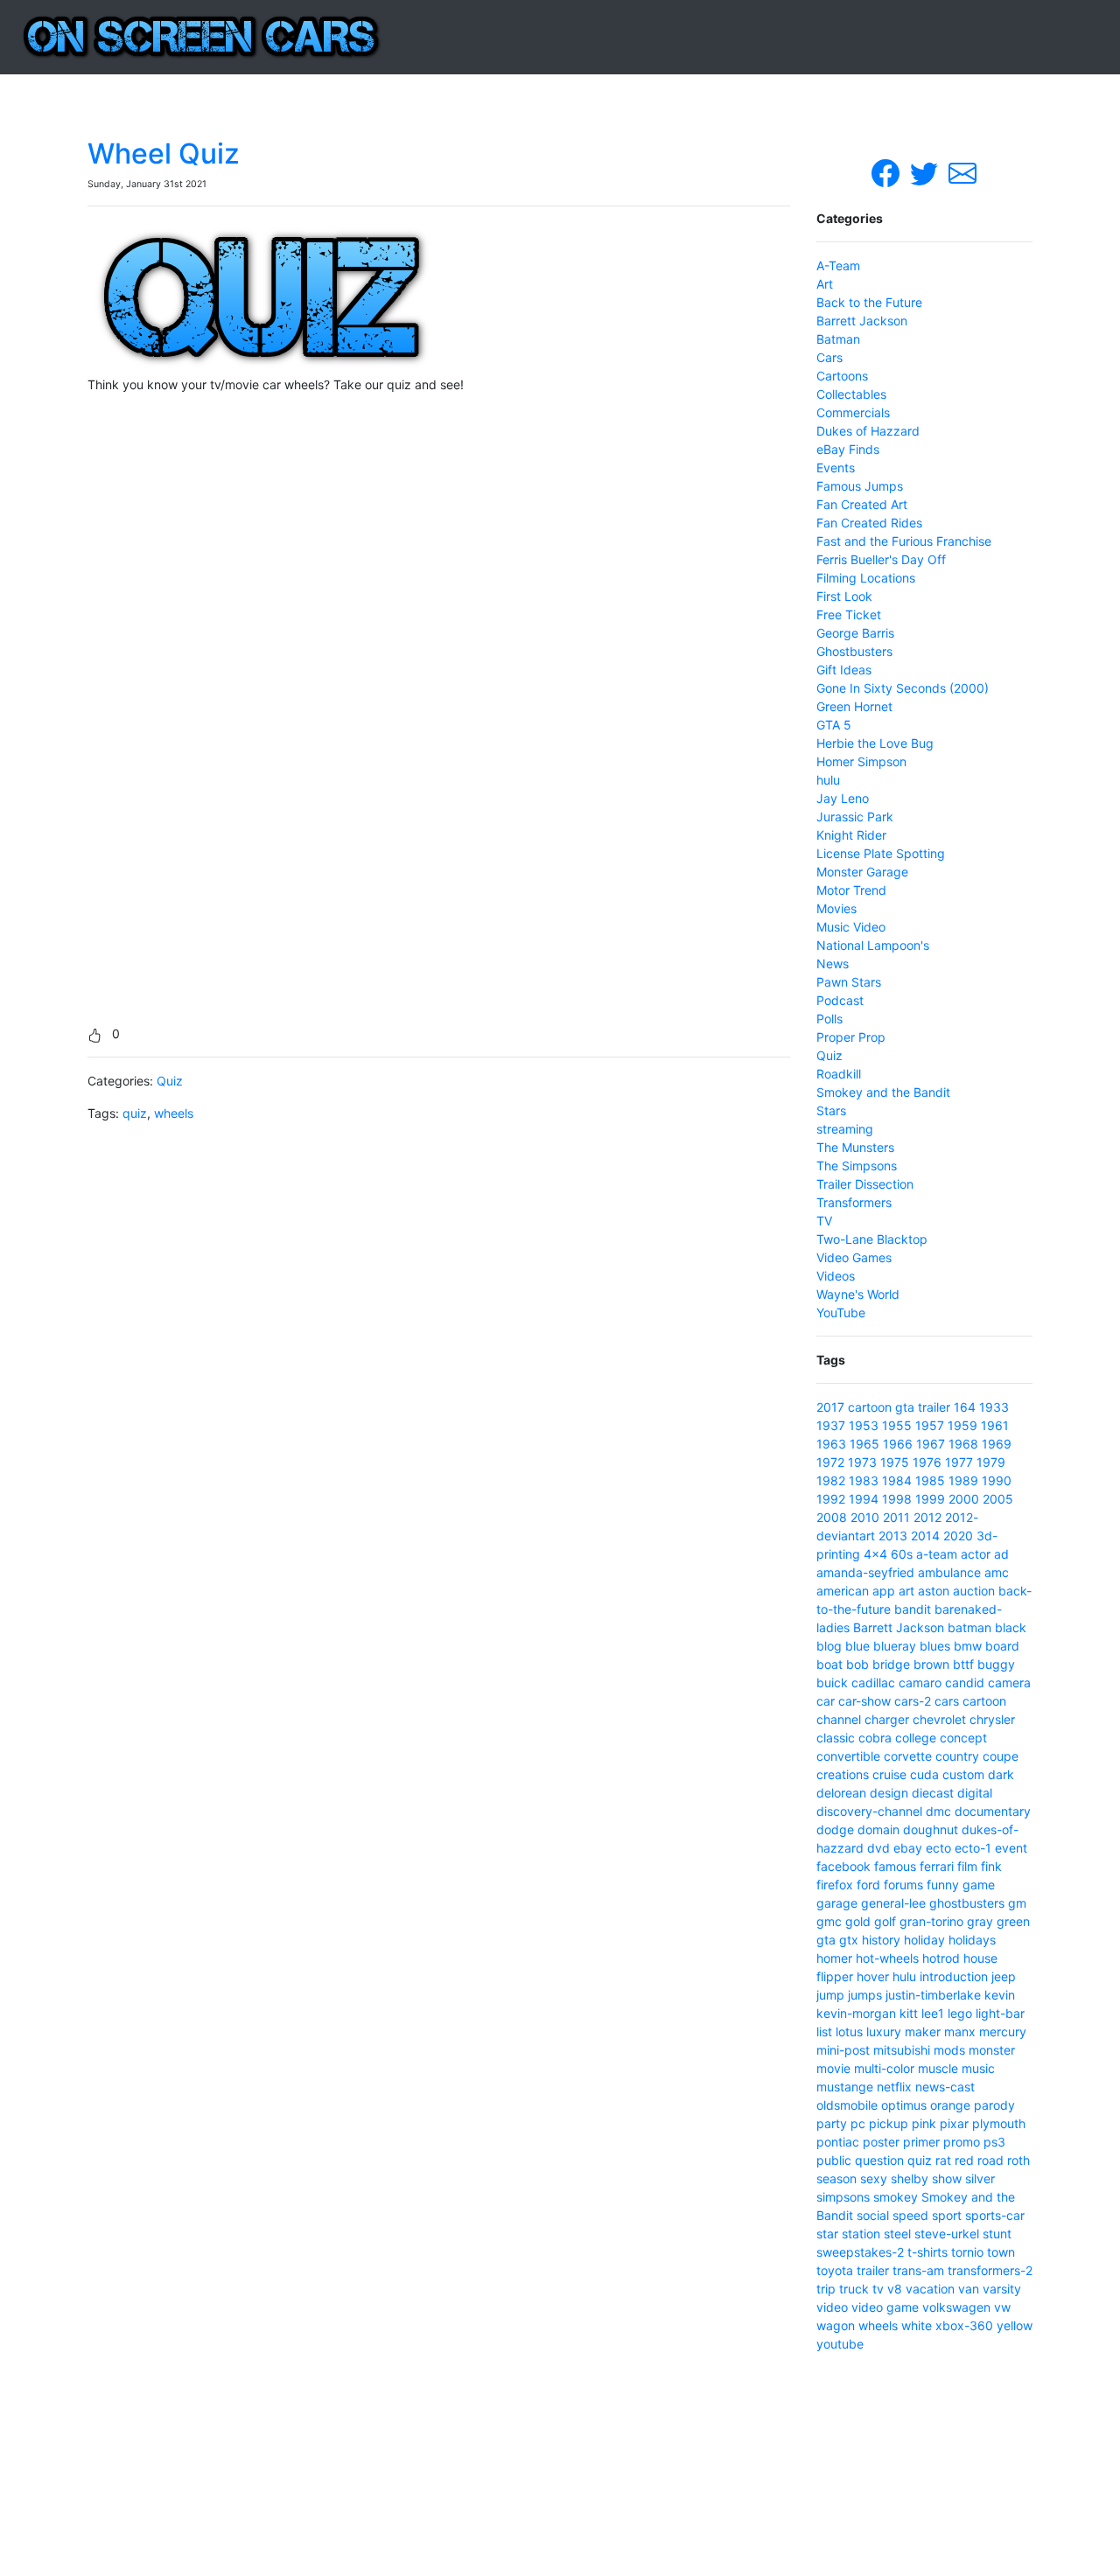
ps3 (994, 2142)
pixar (954, 2123)
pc (858, 2123)
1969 (997, 1444)
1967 (931, 1444)
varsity (1002, 2289)
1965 (864, 1444)
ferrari (937, 1866)
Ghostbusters (854, 651)
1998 (897, 1499)
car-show (864, 1701)
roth (1018, 2160)
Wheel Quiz (164, 154)
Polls (829, 1019)
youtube (840, 2344)
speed (910, 2215)
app (884, 1591)
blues (935, 1646)
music (978, 2068)
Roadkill (839, 1074)
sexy (874, 2178)
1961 (995, 1425)
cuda (924, 1774)
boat (829, 1664)
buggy (996, 1664)
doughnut (931, 1829)
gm (1017, 1903)
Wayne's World (858, 1294)
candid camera (988, 1682)
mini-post (843, 2050)
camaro (920, 1682)
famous (895, 1866)
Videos (836, 1276)
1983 (864, 1480)
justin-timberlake (933, 1995)
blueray (895, 1646)
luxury (884, 2031)
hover (873, 1976)
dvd (878, 1848)
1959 (962, 1425)
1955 (897, 1425)
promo (962, 2142)
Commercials (853, 412)
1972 (830, 1462)
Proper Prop (851, 1037)
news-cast (945, 2087)
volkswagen (956, 2307)
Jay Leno (843, 798)
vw (1002, 2307)
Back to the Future (869, 302)
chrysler (992, 1719)
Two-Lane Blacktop (872, 1239)
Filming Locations (866, 578)
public (834, 2160)
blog (829, 1646)
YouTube (841, 1312)
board (1002, 1646)
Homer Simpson (861, 761)
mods (949, 2050)
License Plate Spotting (881, 853)
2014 (925, 1536)
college (916, 1738)
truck (854, 2289)
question (879, 2160)
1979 (991, 1462)
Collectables (851, 394)
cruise (889, 1774)
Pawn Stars (849, 982)
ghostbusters (967, 1903)
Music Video (851, 927)
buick (832, 1682)
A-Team (838, 265)
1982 (831, 1480)
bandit (913, 1609)
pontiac (838, 2142)
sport (947, 2215)
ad (1001, 1554)
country (957, 1756)
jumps (865, 1995)
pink (924, 2123)
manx (960, 2031)
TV (824, 1221)
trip (826, 2289)
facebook (843, 1866)
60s (902, 1554)
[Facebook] (887, 172)
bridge (891, 1664)
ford (868, 1885)
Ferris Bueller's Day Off (881, 559)
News (833, 963)
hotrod (941, 1958)
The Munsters (855, 1147)
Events (836, 468)
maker (923, 2031)
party (832, 2123)
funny (943, 1885)
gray (980, 1921)
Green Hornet (854, 706)
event (1011, 1848)
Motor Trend (851, 890)
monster (992, 2050)
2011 (896, 1517)
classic (836, 1738)
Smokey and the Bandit (883, 1092)
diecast (933, 1793)
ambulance (949, 1572)
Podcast (840, 1000)
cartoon (870, 1407)
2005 (998, 1499)
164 (965, 1407)
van (969, 2289)
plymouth (999, 2123)
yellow (1015, 2325)
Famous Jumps (860, 486)
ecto (938, 1848)
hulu (828, 780)
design (889, 1793)
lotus (849, 2031)
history (881, 1940)
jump (830, 1995)
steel (897, 2234)
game (979, 1885)
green (1013, 1921)
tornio (967, 2252)
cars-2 (913, 1701)
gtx (849, 1940)
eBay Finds (848, 449)
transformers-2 (990, 2270)
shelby (910, 2178)
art (906, 1591)
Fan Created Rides (869, 523)
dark (1001, 1774)
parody (994, 2105)
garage (837, 1903)
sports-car (995, 2215)
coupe (1001, 1756)
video (832, 2307)
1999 (930, 1499)
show (947, 2178)
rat (943, 2160)
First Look (844, 596)
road (990, 2160)
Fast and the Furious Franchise (904, 541)
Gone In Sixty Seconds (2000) (903, 688)
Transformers (854, 1202)
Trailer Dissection (865, 1184)
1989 (963, 1480)
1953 (864, 1425)
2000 (964, 1499)
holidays (972, 1940)
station (861, 2234)
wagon (836, 2325)
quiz (135, 1113)
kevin (1000, 1995)
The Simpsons (857, 1166)
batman (969, 1627)
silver (980, 2178)
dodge (835, 1829)
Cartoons (842, 376)
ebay (908, 1848)
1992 (831, 1499)
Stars (831, 1110)
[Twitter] (926, 172)
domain (878, 1829)
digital (975, 1793)
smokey (896, 2197)
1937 (831, 1425)
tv (878, 2289)
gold (858, 1921)
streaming (845, 1129)
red (964, 2160)
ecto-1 (973, 1848)
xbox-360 (964, 2325)
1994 (864, 1499)
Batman (838, 339)
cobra (875, 1738)
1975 (895, 1462)
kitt (909, 2013)
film (967, 1866)
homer (834, 1958)
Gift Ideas (844, 670)
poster (881, 2142)
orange (950, 2105)
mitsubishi (902, 2050)
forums (903, 1885)
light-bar (1000, 2013)
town (1001, 2252)
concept (963, 1738)
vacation (930, 2289)
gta (905, 1407)
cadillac (873, 1682)
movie (833, 2068)
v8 (895, 2289)
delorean (841, 1793)
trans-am (918, 2270)
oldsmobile (847, 2105)
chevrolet (939, 1719)
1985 (930, 1480)
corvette (908, 1756)
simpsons (843, 2197)
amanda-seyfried (865, 1572)
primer (921, 2142)
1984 (897, 1480)
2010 (865, 1517)
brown (931, 1664)
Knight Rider (851, 835)
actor (976, 1554)
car (826, 1701)
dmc (938, 1811)
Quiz (170, 1081)
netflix (894, 2087)
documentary (993, 1811)
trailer (934, 1407)
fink (991, 1866)
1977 (959, 1462)
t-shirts (927, 2252)
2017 (830, 1407)
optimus (904, 2105)
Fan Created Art (862, 504)
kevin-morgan (856, 2013)
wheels (174, 1113)
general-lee (893, 1903)
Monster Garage (862, 872)
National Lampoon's (873, 945)
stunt (997, 2234)
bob (857, 1664)
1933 (994, 1407)
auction (974, 1591)
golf (885, 1921)
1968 (963, 1444)
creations (843, 1774)
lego (960, 2013)
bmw (968, 1646)
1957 (930, 1425)
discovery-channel (869, 1811)
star (827, 2234)
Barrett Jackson (862, 321)
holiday (924, 1940)
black (1011, 1627)
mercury (1003, 2031)
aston (934, 1591)
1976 (927, 1462)
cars (947, 1701)
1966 (898, 1444)
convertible (848, 1756)
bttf (963, 1664)
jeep (1004, 1976)
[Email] (962, 172)
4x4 (875, 1554)
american (843, 1591)
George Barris (855, 633)
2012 (927, 1517)
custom (963, 1774)
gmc (829, 1921)
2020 (958, 1536)
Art (825, 284)
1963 (831, 1444)
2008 (832, 1517)
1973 (862, 1462)
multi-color (884, 2068)
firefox (835, 1885)
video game (885, 2307)
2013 (893, 1536)
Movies (836, 908)
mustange (845, 2087)
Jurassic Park (855, 817)
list (824, 2031)
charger (887, 1719)
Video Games (854, 1257)
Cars (829, 357)
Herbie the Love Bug (875, 743)
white (917, 2325)
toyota (835, 2270)
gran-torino (931, 1921)
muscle (938, 2068)
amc (997, 1572)
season (836, 2178)
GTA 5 (834, 725)
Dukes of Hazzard (868, 431)
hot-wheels (887, 1958)
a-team (937, 1554)
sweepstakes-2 (860, 2252)
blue (857, 1646)
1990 (997, 1480)
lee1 (933, 2013)
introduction (954, 1976)
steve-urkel (947, 2234)
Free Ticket (849, 614)
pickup (889, 2123)
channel (839, 1719)
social (873, 2215)
